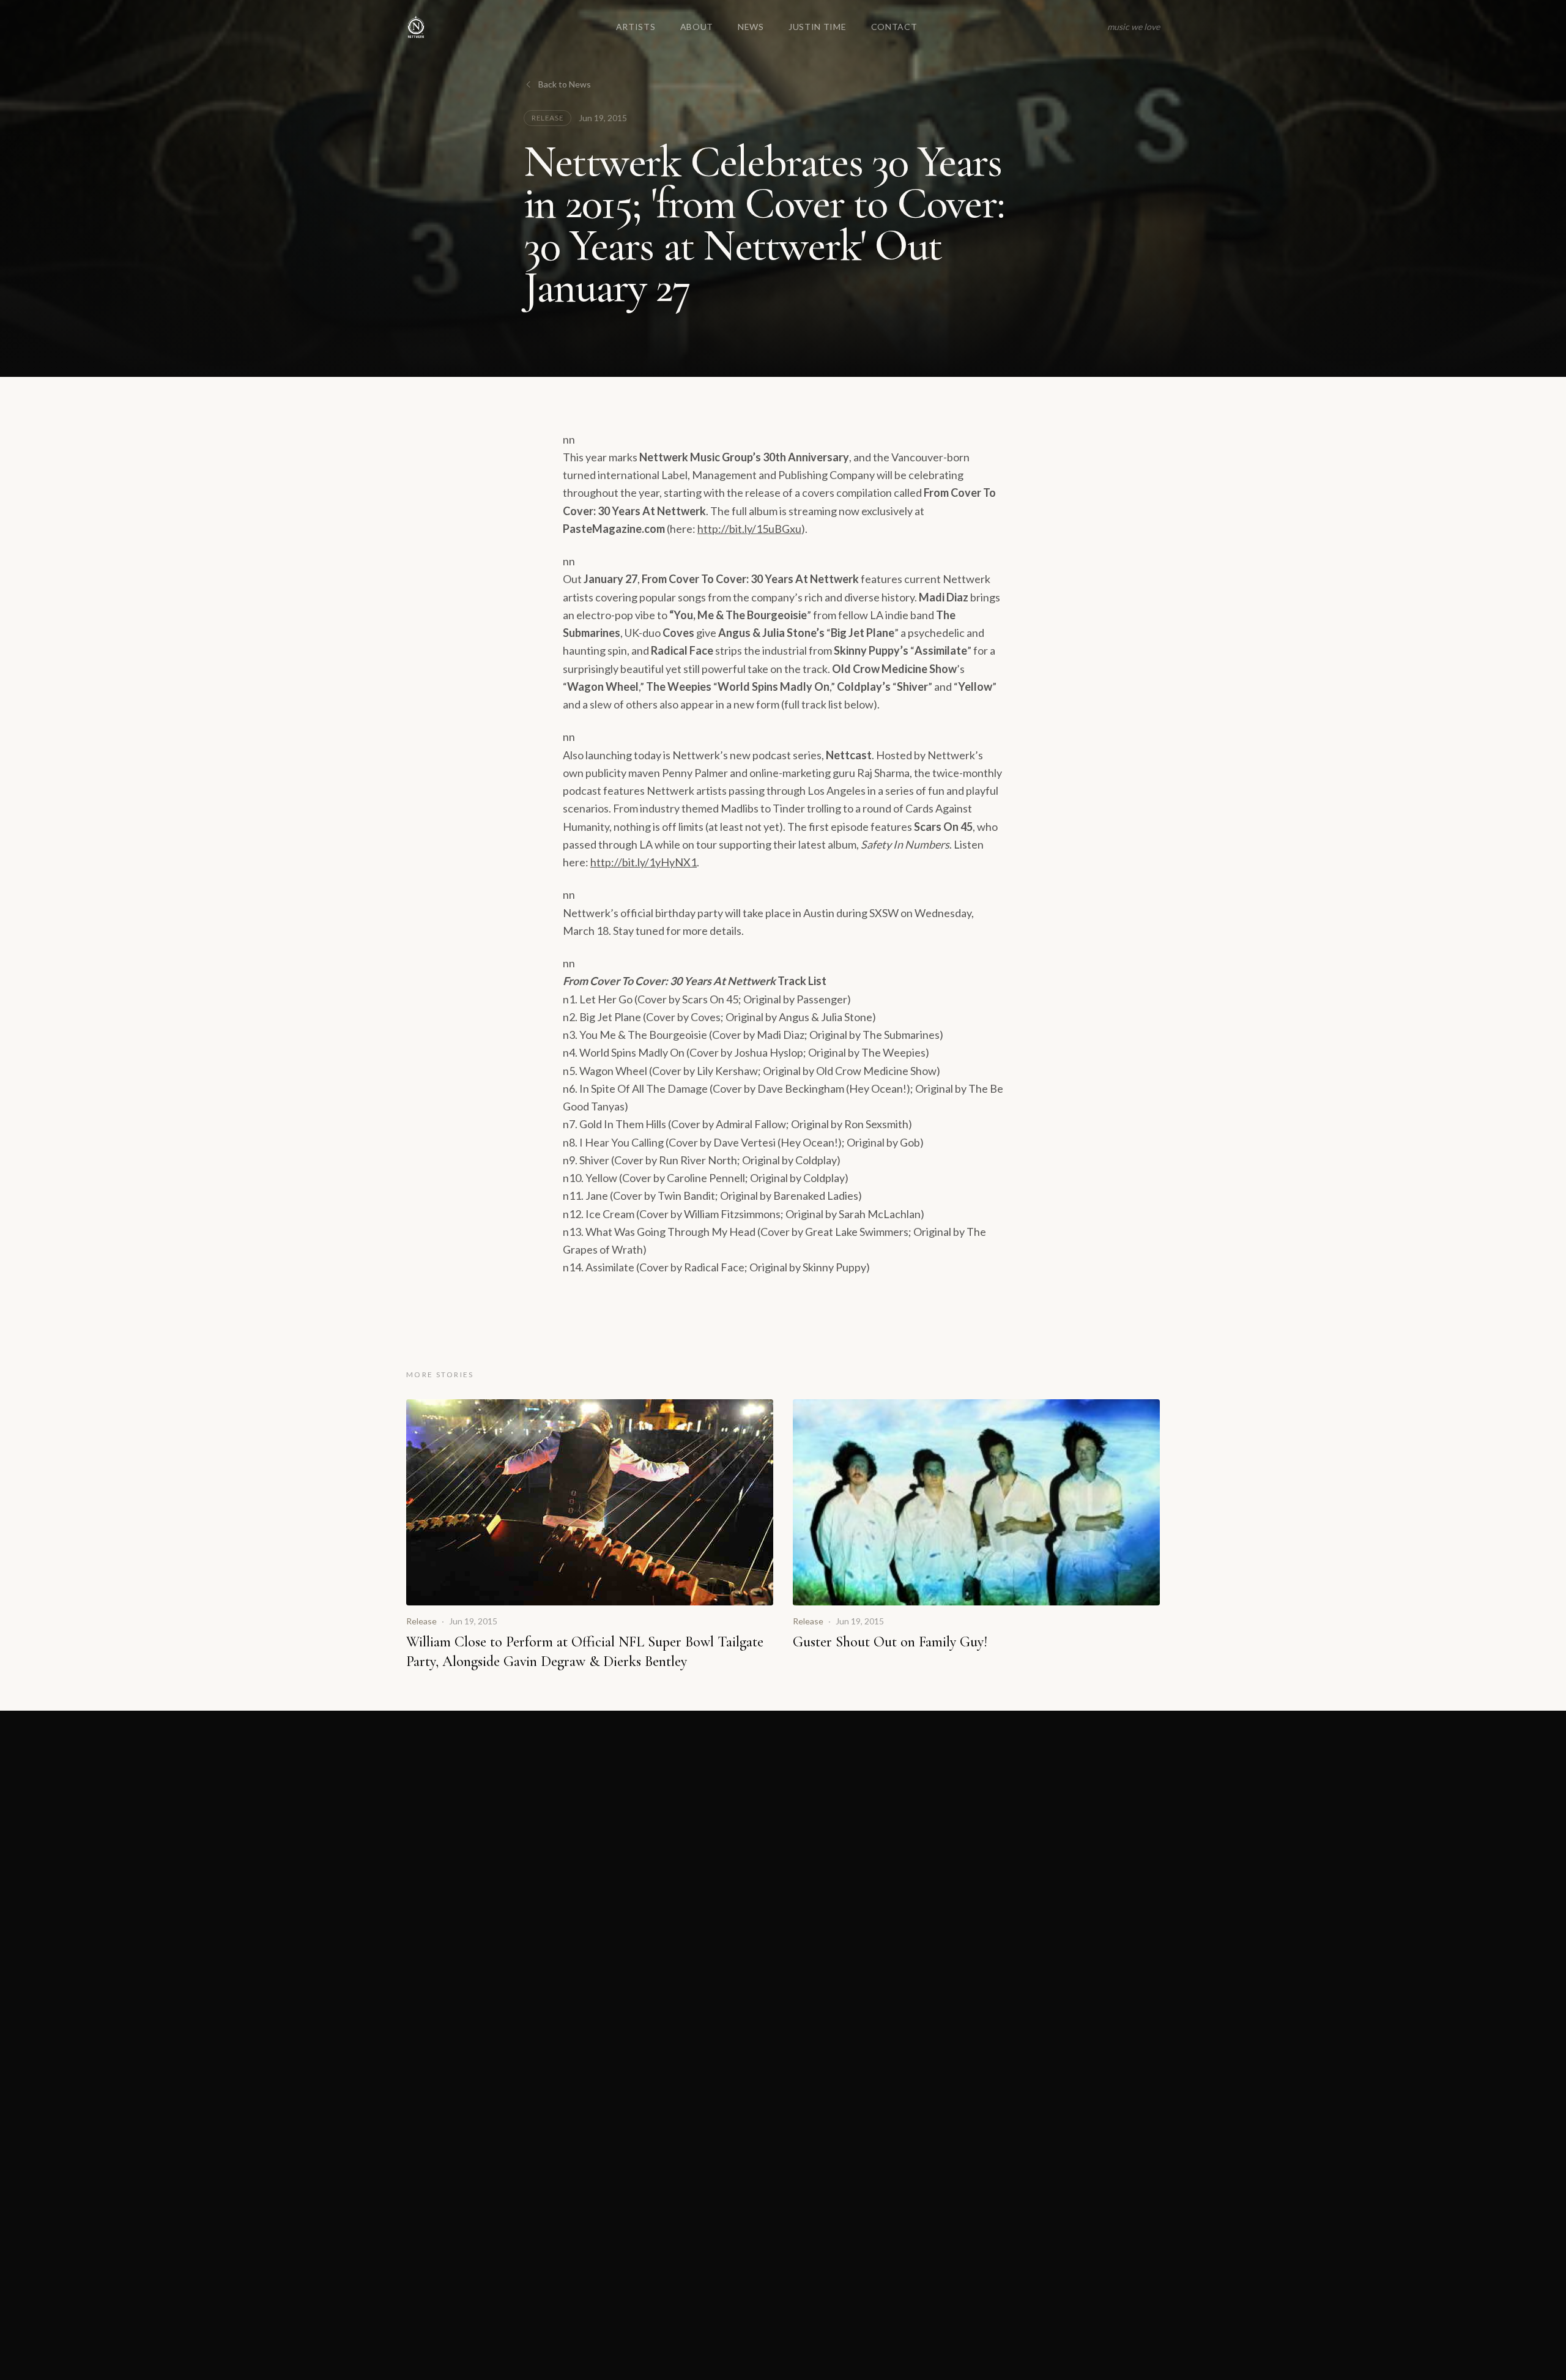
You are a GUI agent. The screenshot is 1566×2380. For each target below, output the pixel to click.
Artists (636, 27)
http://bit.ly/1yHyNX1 (644, 862)
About (697, 27)
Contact (894, 27)
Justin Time (818, 27)
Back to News (565, 84)
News (751, 27)
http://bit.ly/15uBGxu (749, 529)
